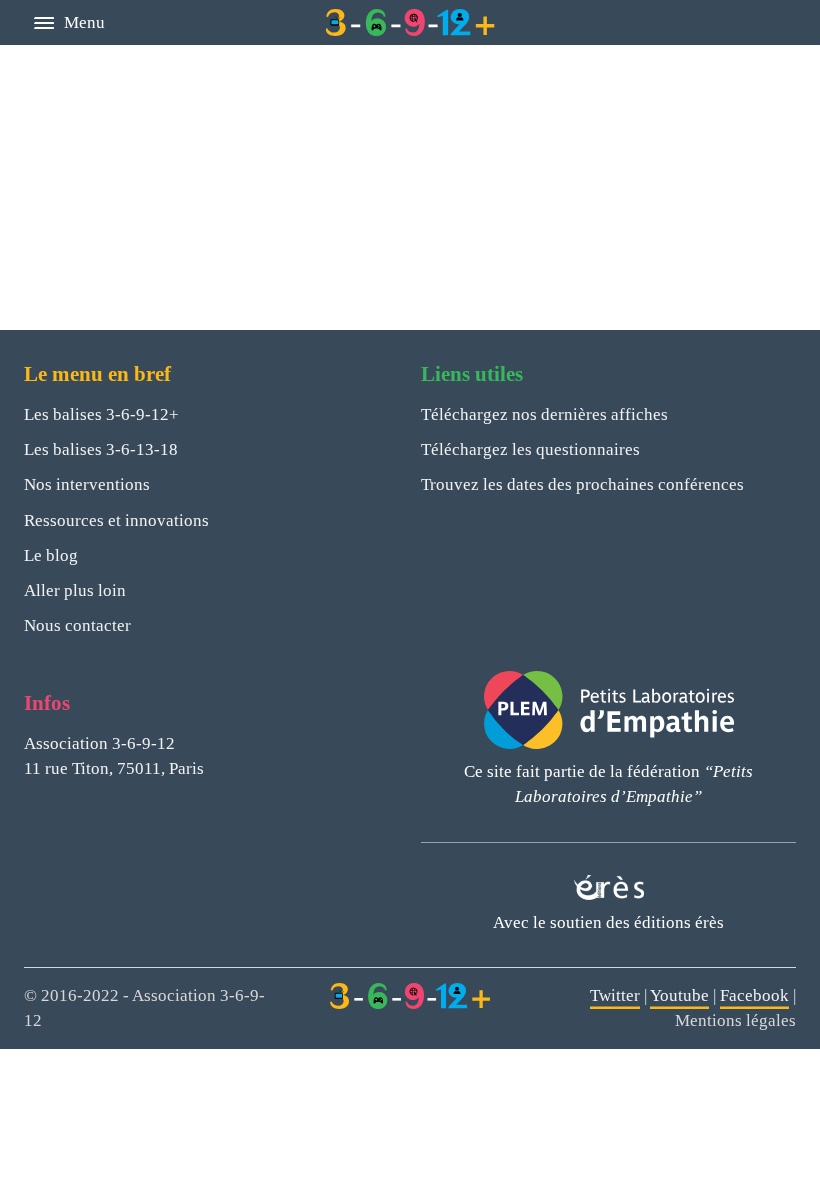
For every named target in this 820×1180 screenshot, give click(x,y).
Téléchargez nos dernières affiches (544, 414)
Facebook (754, 995)
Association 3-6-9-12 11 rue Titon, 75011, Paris (114, 756)
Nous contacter (77, 625)
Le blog (51, 555)
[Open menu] (44, 23)
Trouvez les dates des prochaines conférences (582, 484)
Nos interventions (87, 484)
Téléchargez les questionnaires (530, 449)
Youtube (679, 995)
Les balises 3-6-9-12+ (101, 414)
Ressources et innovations (116, 520)
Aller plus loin (75, 590)
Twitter (615, 995)
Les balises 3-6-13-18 (101, 449)
